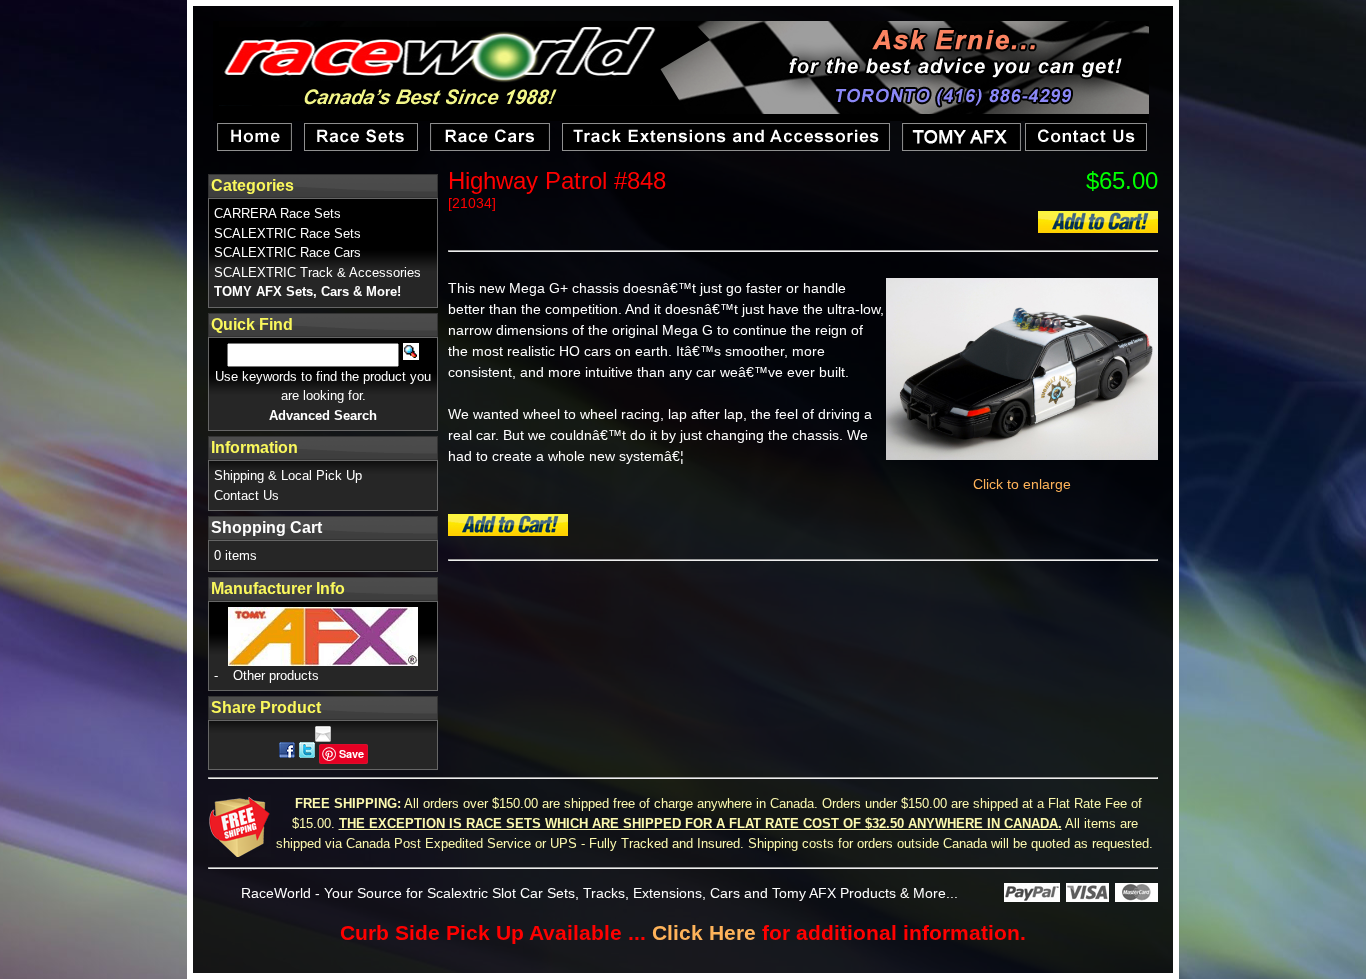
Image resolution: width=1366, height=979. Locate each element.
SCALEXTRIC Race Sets (287, 233)
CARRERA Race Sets (277, 213)
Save (351, 753)
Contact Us (246, 495)
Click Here (704, 932)
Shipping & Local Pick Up (288, 475)
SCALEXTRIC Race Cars (287, 252)
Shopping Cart (266, 527)
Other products (276, 675)
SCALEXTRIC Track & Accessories (317, 272)
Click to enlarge (1022, 484)
